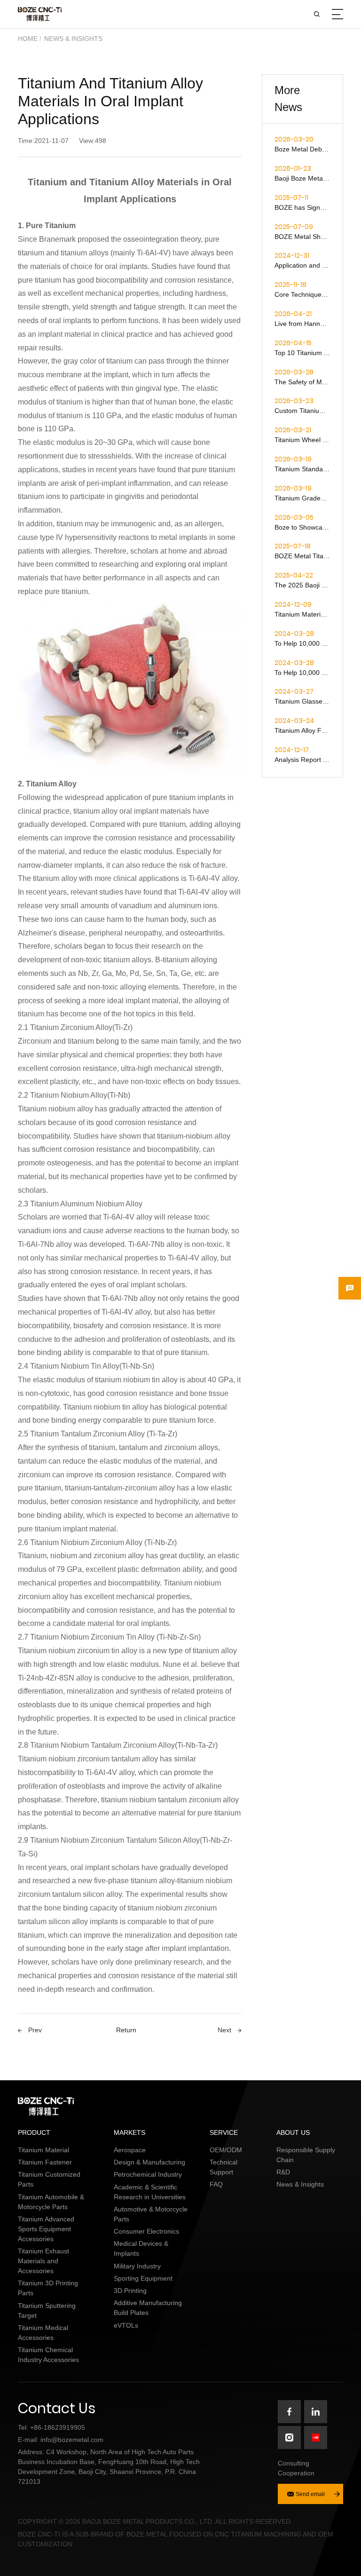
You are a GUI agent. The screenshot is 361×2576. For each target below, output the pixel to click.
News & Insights (73, 39)
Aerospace (130, 2150)
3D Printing (130, 2291)
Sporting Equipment (143, 2278)
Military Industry (137, 2266)
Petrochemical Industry (148, 2174)
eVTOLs (126, 2325)
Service (224, 2132)
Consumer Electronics (146, 2231)
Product (34, 2132)
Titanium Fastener (45, 2162)
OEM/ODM (226, 2150)
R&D (283, 2172)
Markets (129, 2132)
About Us (293, 2132)
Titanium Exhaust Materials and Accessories (43, 2261)
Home (28, 39)
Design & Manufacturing (149, 2162)
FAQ (216, 2184)
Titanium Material (43, 2150)
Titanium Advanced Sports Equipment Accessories (46, 2229)
